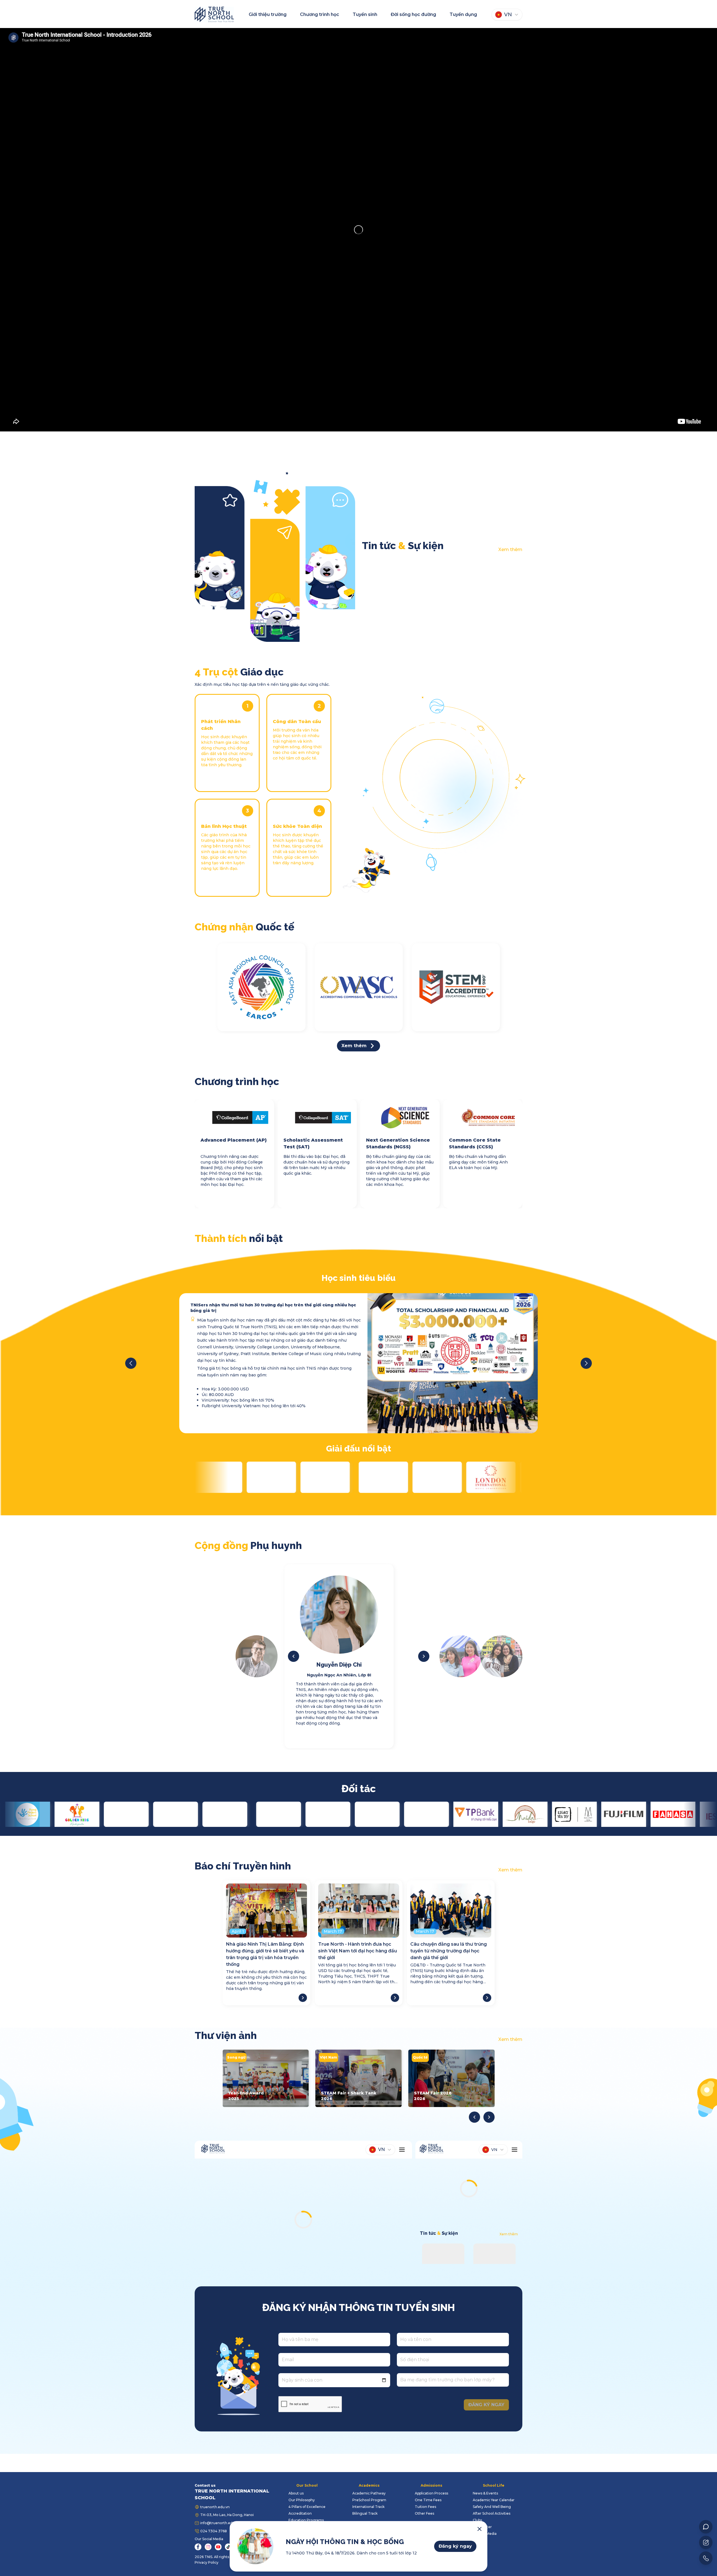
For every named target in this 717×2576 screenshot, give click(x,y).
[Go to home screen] (214, 14)
